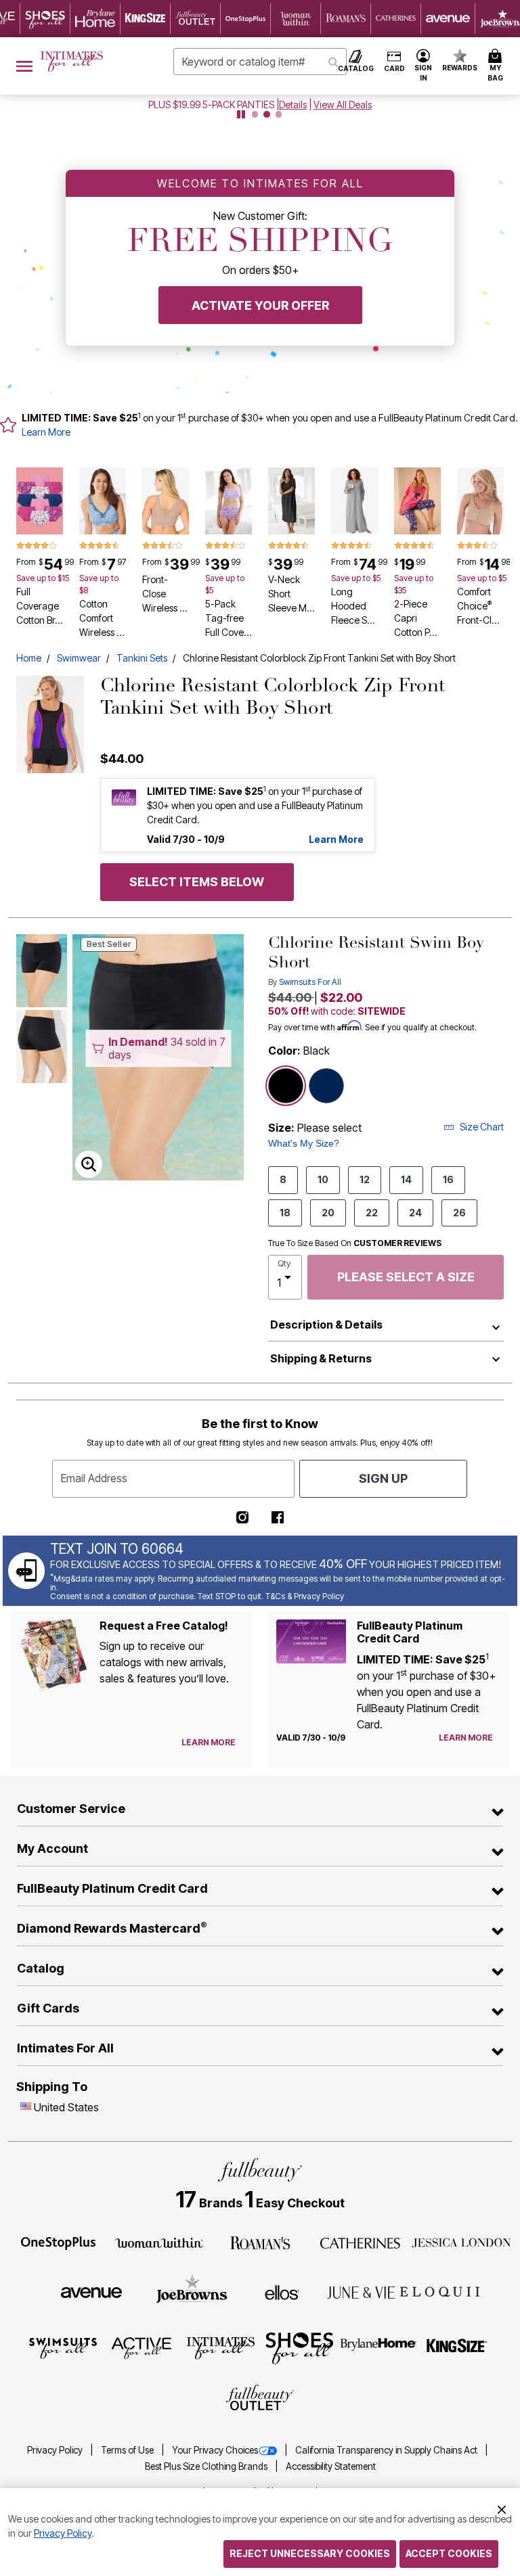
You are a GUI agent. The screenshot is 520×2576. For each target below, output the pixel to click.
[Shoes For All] (299, 2347)
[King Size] (457, 2347)
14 (406, 1179)
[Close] (502, 2508)
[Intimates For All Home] (72, 62)
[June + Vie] (361, 2291)
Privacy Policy (56, 2450)
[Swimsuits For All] (63, 2347)
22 (372, 1213)
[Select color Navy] (326, 1086)
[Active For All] (142, 2347)
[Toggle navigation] (24, 66)
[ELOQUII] (440, 2291)
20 (328, 1213)
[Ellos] (282, 2291)
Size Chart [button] (482, 1127)
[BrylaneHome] (379, 2347)
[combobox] (260, 62)
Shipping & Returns (321, 1358)
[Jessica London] (461, 2242)
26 (459, 1213)
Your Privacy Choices (215, 2450)
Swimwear (79, 658)
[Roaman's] (260, 2242)
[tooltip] (45, 19)
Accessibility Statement (331, 2466)
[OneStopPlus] (58, 2242)
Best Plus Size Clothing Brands (207, 2466)
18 (285, 1213)
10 (323, 1179)
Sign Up (383, 1478)
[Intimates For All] (221, 2347)
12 (365, 1179)
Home (29, 658)
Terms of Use (128, 2450)
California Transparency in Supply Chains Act (387, 2450)
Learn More (46, 432)
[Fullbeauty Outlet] (260, 2399)
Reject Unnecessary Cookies (310, 2553)
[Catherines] (361, 2242)
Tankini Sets (142, 658)
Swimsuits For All (310, 982)
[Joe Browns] (192, 2291)
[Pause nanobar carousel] (241, 114)
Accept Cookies (449, 2553)
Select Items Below (197, 882)
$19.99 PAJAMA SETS (212, 105)
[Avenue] (91, 2291)
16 (448, 1179)
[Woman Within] (159, 2242)
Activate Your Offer (260, 305)
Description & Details (326, 1325)
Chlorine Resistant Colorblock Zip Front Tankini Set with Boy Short (319, 658)
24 (415, 1213)
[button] (424, 66)
